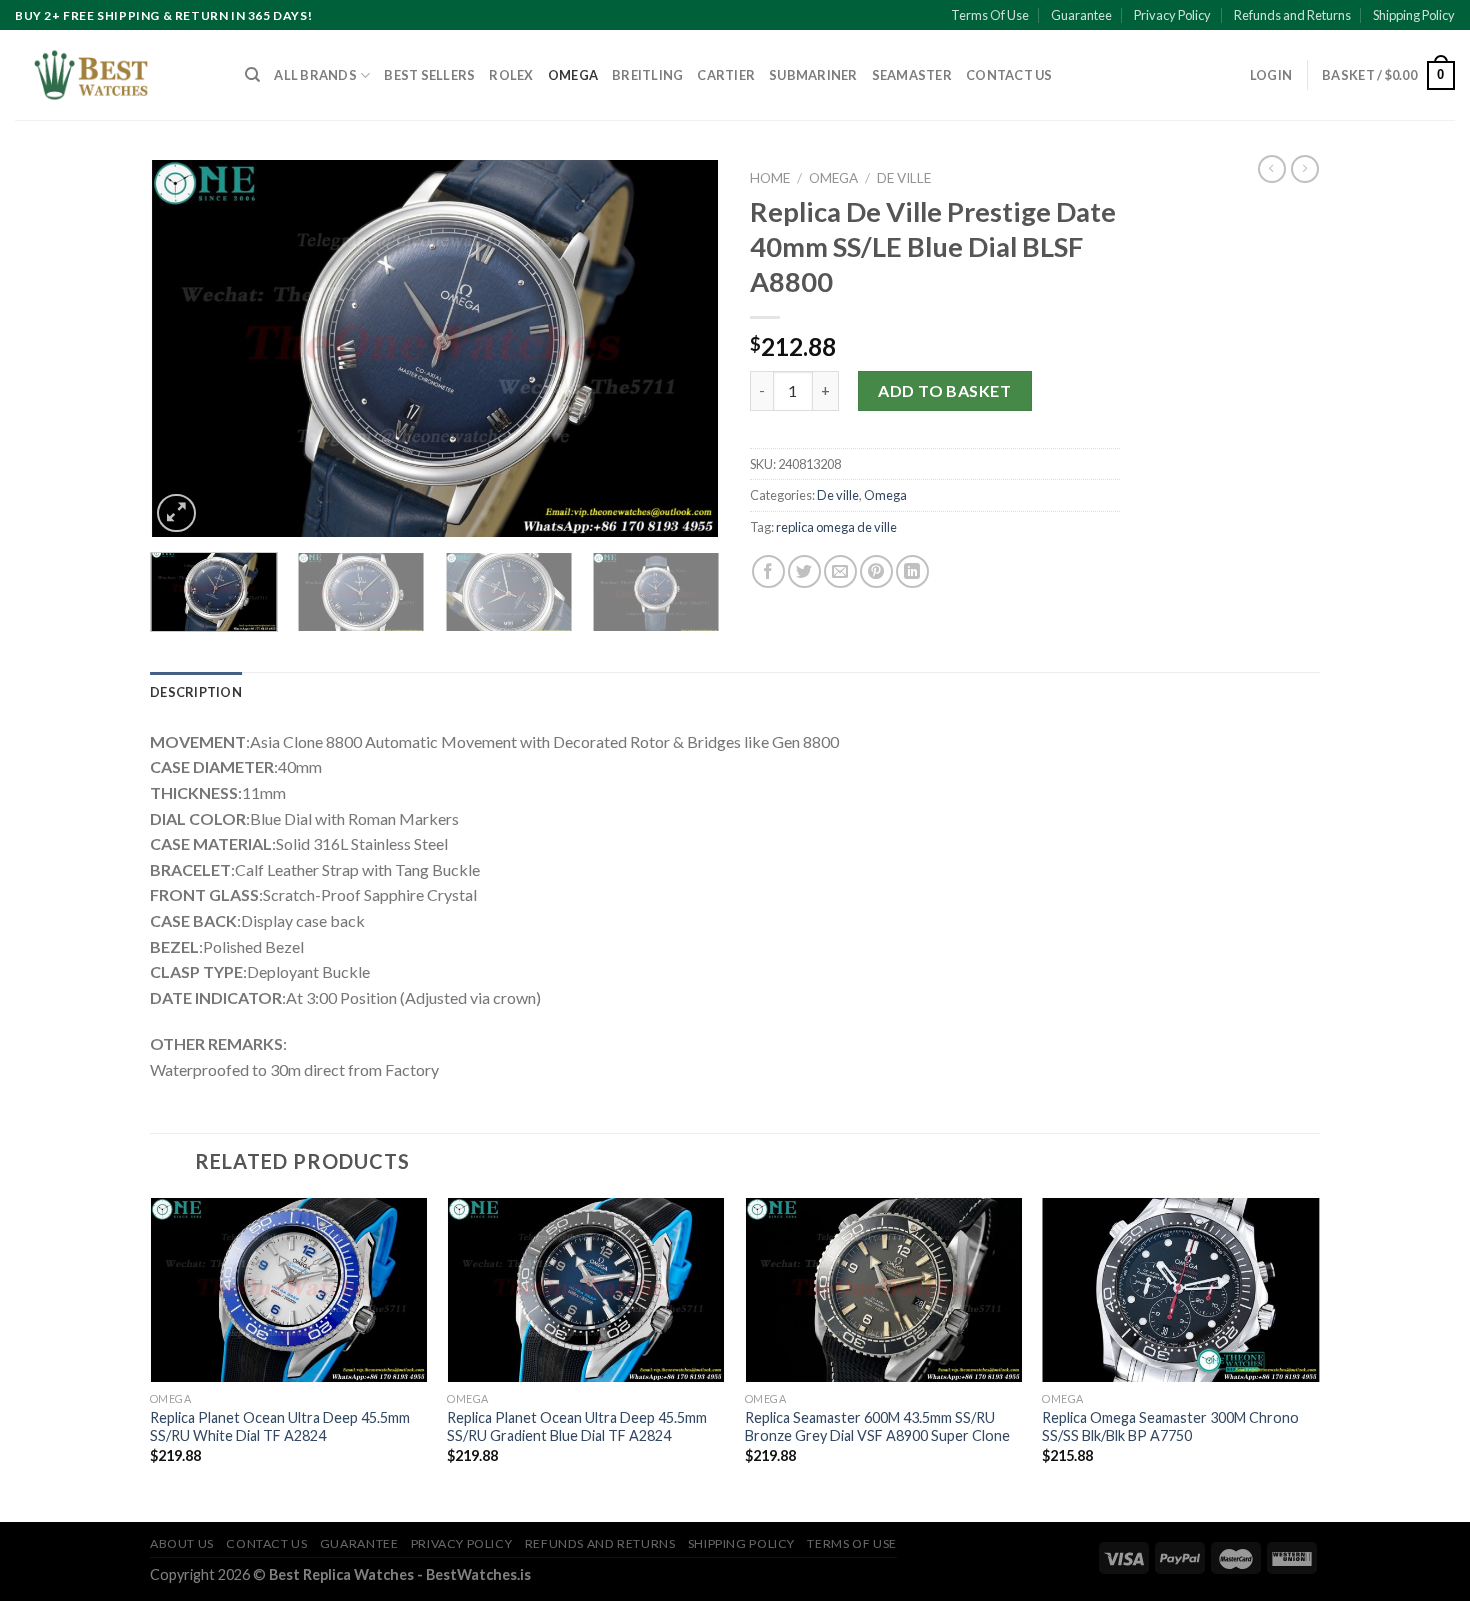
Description (196, 692)
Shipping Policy (1414, 15)
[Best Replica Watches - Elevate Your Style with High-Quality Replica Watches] (115, 75)
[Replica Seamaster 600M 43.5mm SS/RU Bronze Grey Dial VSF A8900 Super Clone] (884, 1290)
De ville (904, 178)
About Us (182, 1543)
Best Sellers (429, 75)
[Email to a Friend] (840, 571)
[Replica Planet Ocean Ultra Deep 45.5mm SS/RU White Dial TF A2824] (289, 1290)
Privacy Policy (1172, 15)
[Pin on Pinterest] (876, 571)
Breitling (647, 75)
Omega (573, 75)
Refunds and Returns (1292, 15)
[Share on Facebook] (768, 571)
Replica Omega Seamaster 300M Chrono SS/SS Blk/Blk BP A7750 (1170, 1427)
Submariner (813, 75)
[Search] (252, 75)
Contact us (1009, 75)
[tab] (196, 692)
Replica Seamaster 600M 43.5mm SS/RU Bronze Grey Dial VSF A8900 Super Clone (877, 1427)
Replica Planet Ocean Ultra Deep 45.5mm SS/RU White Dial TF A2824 (280, 1427)
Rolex (511, 75)
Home (770, 178)
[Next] (683, 348)
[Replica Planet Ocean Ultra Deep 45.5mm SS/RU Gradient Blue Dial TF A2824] (586, 1290)
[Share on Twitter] (804, 571)
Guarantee (1081, 15)
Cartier (726, 75)
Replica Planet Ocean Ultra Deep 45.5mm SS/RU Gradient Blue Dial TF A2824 (577, 1427)
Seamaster (912, 75)
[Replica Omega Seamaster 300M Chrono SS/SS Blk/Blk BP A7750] (1181, 1290)
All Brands (315, 75)
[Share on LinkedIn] (912, 571)
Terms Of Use (990, 15)
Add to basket (944, 390)
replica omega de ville (836, 527)
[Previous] (187, 348)
